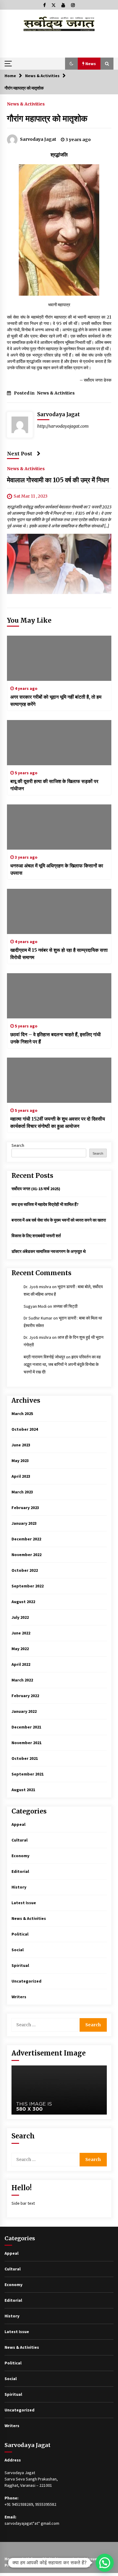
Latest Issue (24, 1903)
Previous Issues (20, 2565)
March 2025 (22, 1414)
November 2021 (26, 1743)
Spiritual (20, 1965)
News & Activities (26, 104)
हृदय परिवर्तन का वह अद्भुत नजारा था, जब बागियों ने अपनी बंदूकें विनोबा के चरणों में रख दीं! (62, 1364)
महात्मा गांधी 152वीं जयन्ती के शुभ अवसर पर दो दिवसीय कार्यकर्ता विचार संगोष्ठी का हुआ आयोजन (58, 1122)
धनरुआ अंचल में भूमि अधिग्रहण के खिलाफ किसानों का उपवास (57, 869)
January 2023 (24, 1523)
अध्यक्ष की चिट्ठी (65, 1306)
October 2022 (25, 1570)
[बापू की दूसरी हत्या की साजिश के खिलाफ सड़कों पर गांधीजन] (59, 743)
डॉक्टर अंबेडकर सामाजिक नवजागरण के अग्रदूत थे (49, 1251)
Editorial (20, 1871)
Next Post (20, 454)
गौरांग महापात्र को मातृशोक (47, 118)
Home (10, 2559)
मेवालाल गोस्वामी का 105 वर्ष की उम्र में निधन (58, 480)
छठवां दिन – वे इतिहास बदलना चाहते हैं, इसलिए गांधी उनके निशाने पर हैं (56, 1038)
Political (20, 1934)
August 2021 (23, 1790)
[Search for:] (46, 2025)
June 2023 (21, 1445)
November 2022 (26, 1555)
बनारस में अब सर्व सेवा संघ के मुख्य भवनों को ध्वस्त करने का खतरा (59, 1220)
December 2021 (26, 1727)
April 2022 (21, 1664)
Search (18, 1145)
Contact (82, 2565)
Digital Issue (55, 2559)
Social (18, 1950)
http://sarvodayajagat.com (63, 426)
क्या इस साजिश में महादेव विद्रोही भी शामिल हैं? (45, 1204)
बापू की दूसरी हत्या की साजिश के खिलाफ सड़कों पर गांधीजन (54, 785)
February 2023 (25, 1508)
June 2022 (21, 1633)
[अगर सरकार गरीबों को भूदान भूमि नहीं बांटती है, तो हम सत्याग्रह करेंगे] (59, 658)
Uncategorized (26, 1981)
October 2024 (25, 1429)
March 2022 (22, 1680)
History (19, 1887)
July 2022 (20, 1617)
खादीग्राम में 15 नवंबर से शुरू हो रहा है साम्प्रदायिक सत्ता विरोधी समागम (59, 954)
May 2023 (20, 1461)
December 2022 (26, 1539)
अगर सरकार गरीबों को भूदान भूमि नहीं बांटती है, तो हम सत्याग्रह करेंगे (56, 700)
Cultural (20, 1840)
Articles (29, 2559)
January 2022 (24, 1711)
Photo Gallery (55, 2565)
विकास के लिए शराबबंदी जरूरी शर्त (36, 1236)
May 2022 (20, 1649)
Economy (20, 1856)
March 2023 (22, 1492)
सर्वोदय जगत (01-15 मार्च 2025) (36, 1189)
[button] (71, 64)
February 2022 (25, 1696)
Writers (19, 1997)
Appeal (18, 1824)
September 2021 (28, 1774)
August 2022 (23, 1602)
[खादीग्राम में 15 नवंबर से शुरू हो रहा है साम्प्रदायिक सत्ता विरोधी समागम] (59, 911)
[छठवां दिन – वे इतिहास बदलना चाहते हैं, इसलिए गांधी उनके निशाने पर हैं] (59, 996)
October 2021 (25, 1758)
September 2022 (28, 1586)
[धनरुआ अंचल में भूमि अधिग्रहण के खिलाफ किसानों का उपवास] (59, 827)
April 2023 (21, 1476)
